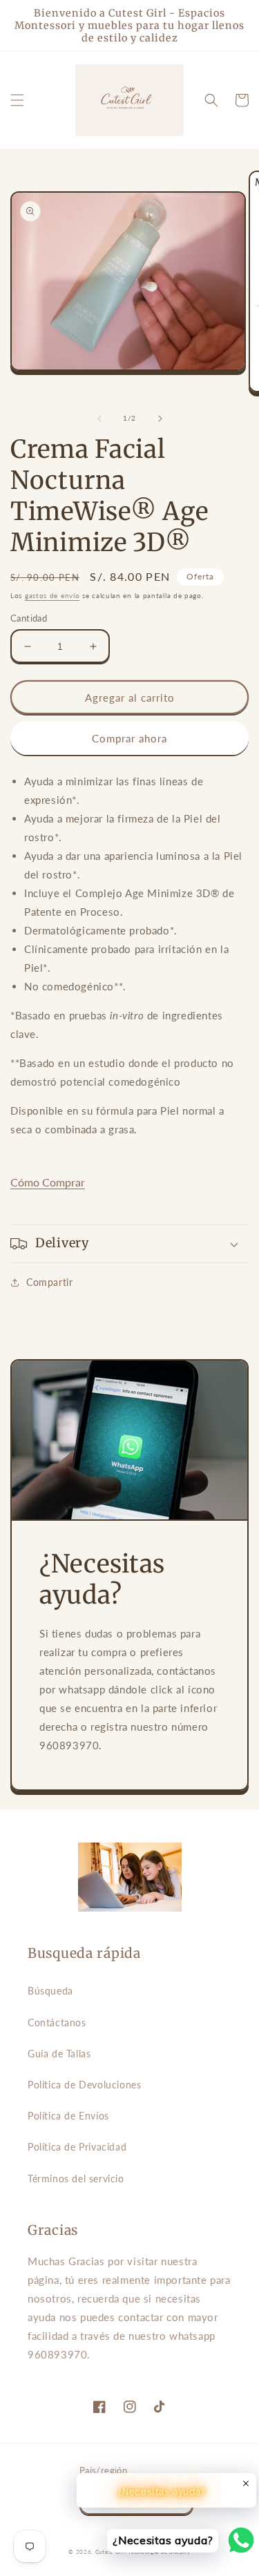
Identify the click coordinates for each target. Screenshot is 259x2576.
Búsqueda (50, 1991)
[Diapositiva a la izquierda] (99, 419)
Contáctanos (57, 2022)
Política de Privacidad (77, 2147)
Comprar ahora (129, 738)
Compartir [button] (49, 1282)
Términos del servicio (76, 2179)
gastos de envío (52, 595)
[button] (17, 100)
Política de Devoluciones (84, 2085)
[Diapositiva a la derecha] (160, 419)
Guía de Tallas (59, 2054)
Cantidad (29, 618)
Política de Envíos (68, 2116)
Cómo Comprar (48, 1182)
